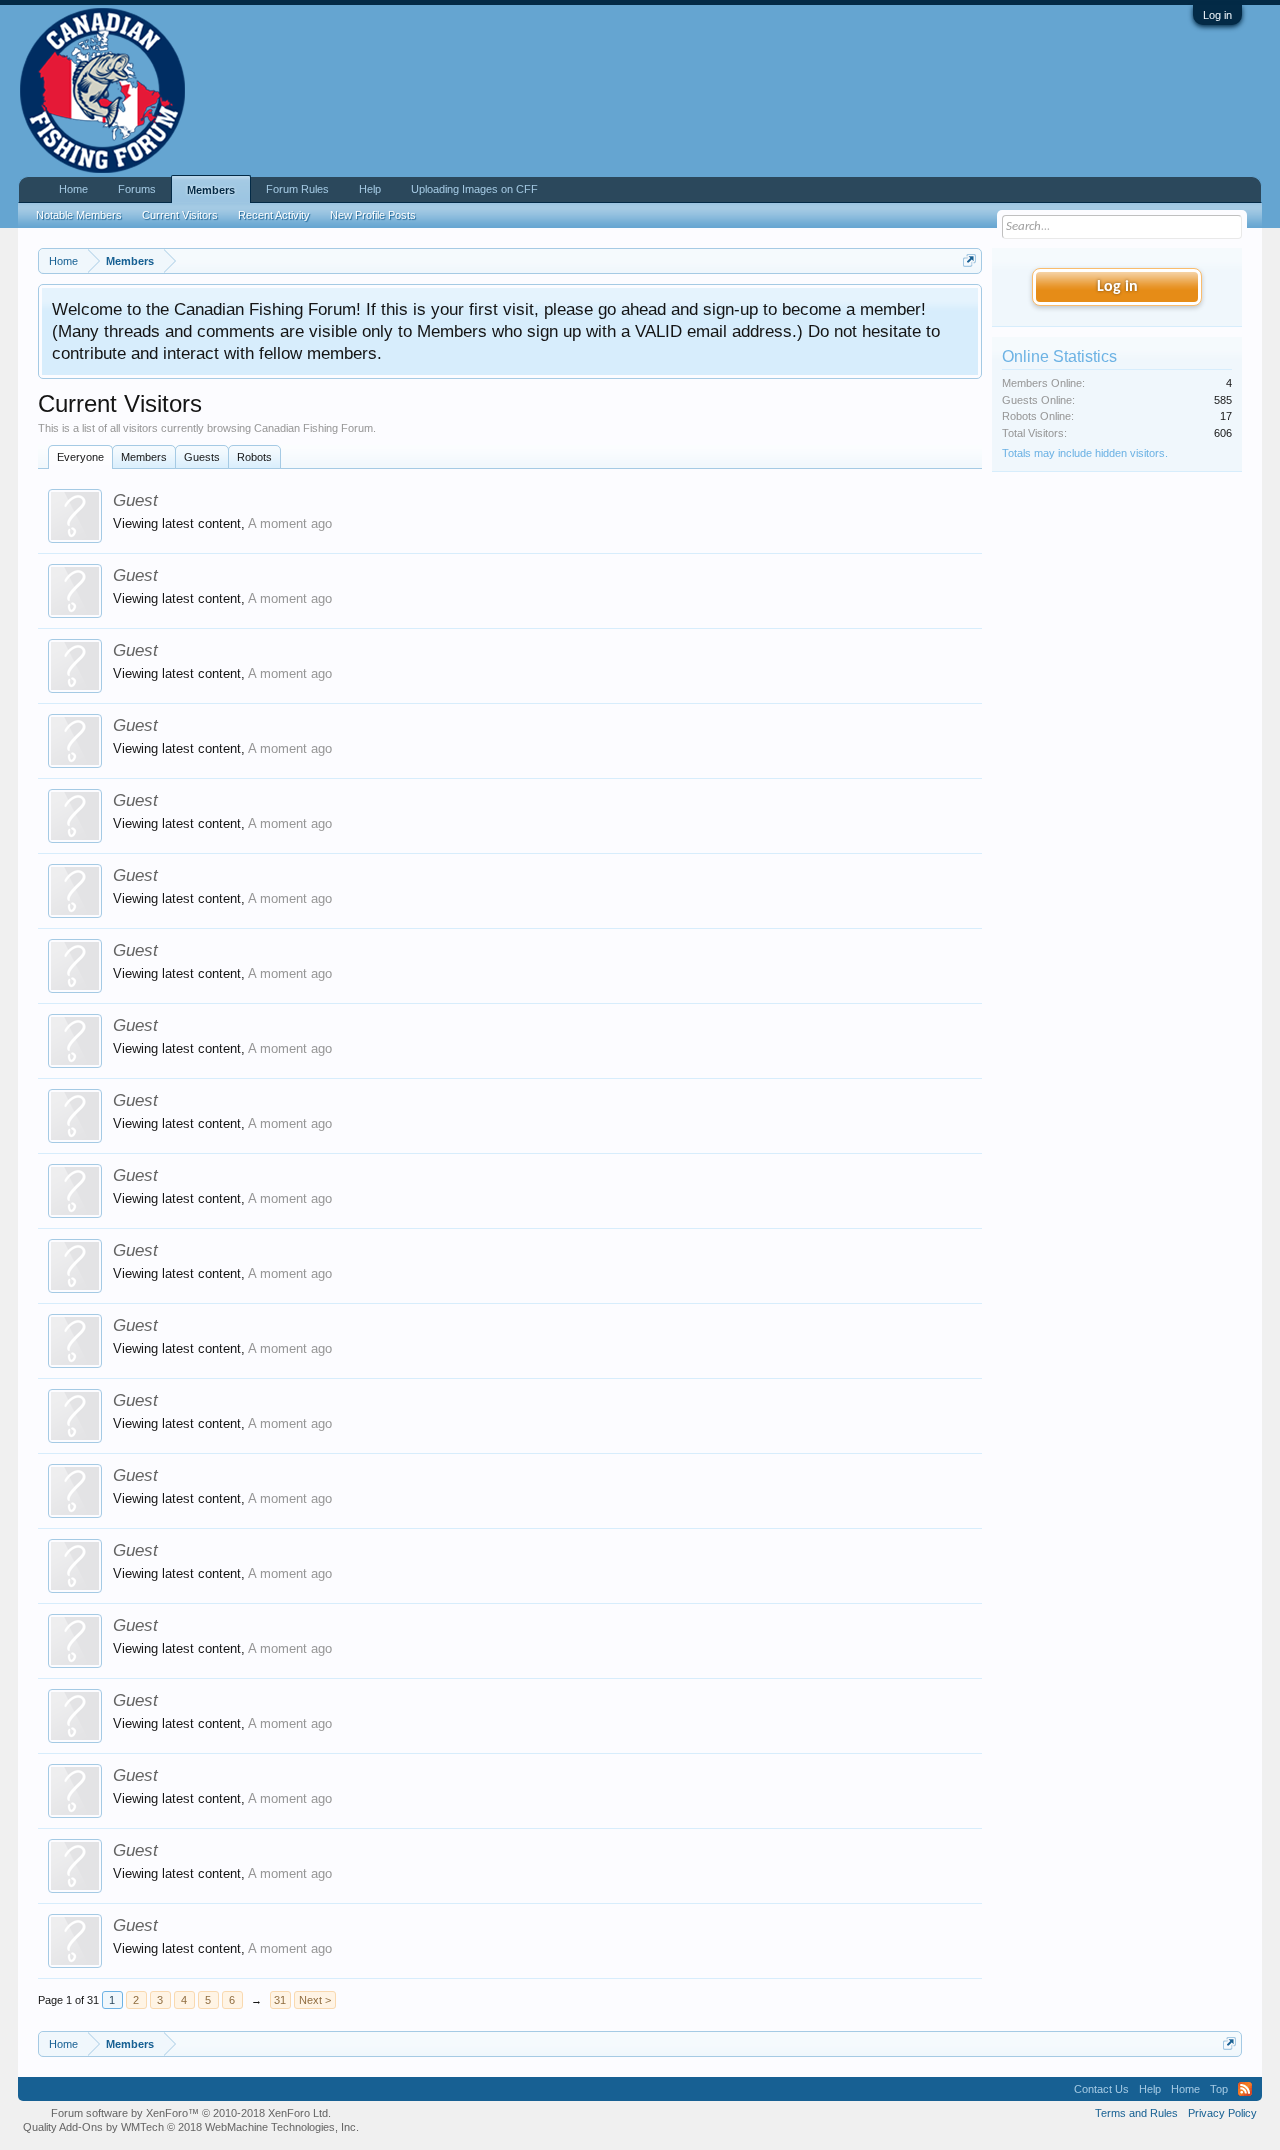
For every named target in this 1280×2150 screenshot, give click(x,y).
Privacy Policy (1222, 2113)
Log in (1217, 15)
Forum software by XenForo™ (191, 2113)
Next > (315, 2000)
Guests (202, 457)
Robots (254, 457)
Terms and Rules (1136, 2113)
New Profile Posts (373, 215)
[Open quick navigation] (969, 260)
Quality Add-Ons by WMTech (191, 2127)
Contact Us (1101, 2089)
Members (144, 457)
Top (1219, 2089)
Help (370, 189)
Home (73, 189)
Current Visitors (180, 215)
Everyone (80, 457)
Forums (137, 189)
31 (280, 2000)
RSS (1245, 2089)
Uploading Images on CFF (474, 189)
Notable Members (79, 215)
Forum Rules (297, 189)
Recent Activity (274, 215)
